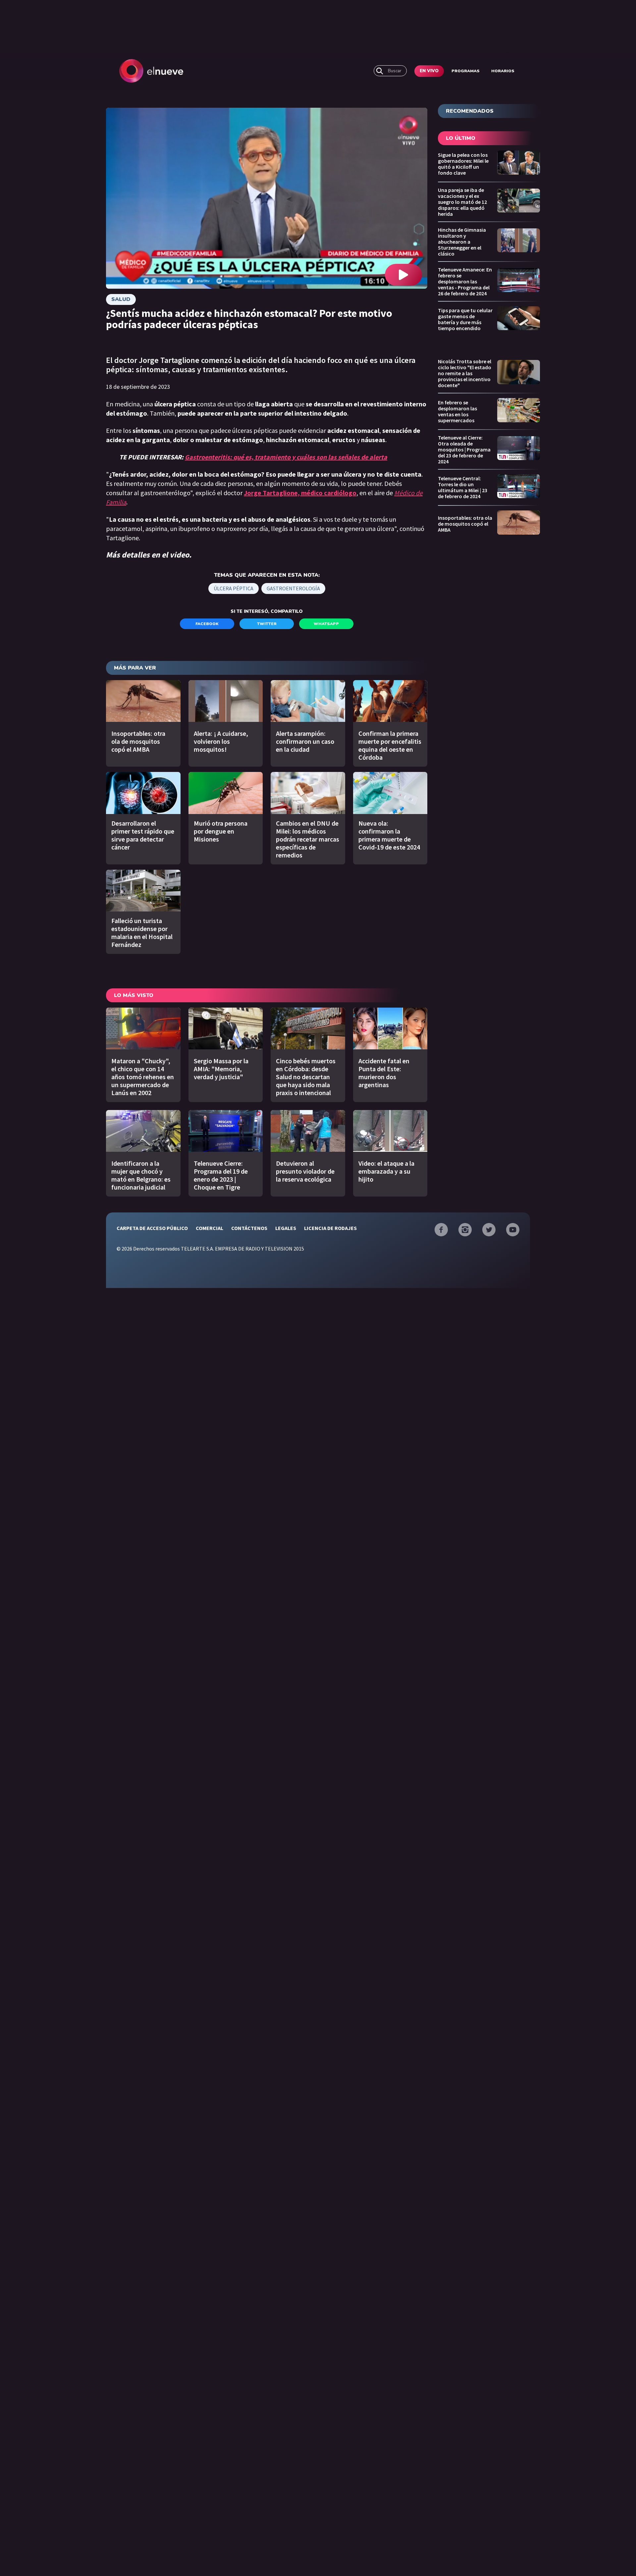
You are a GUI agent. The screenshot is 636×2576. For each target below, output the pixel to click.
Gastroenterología (293, 588)
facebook (207, 624)
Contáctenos (249, 1228)
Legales (286, 1228)
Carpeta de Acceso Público (152, 1228)
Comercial (210, 1228)
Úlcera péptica (234, 588)
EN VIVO (429, 71)
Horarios (503, 71)
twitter (267, 624)
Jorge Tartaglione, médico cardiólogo (300, 493)
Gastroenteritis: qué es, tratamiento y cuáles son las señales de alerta (286, 457)
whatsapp (326, 624)
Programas (466, 71)
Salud (121, 299)
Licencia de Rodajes (330, 1228)
